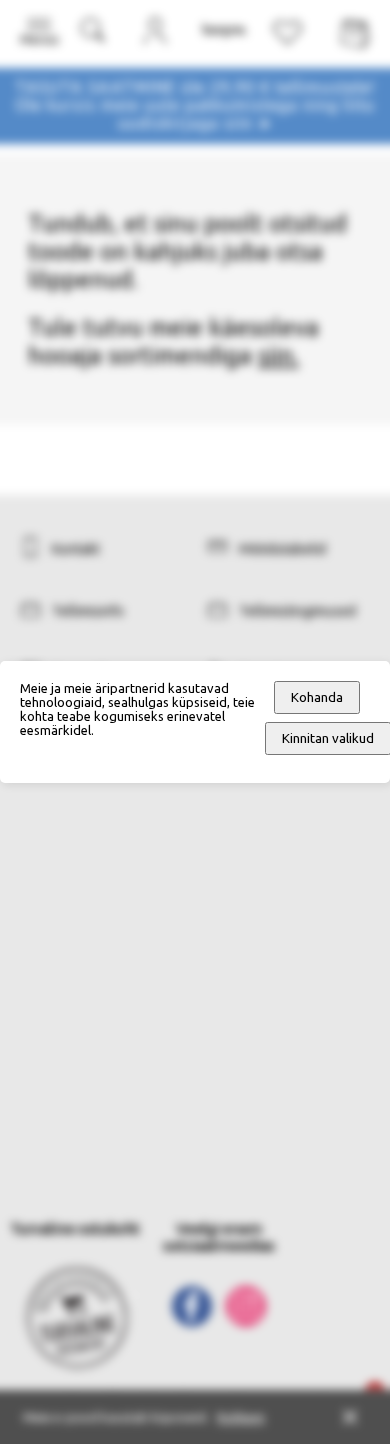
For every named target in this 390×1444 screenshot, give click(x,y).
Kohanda (317, 697)
